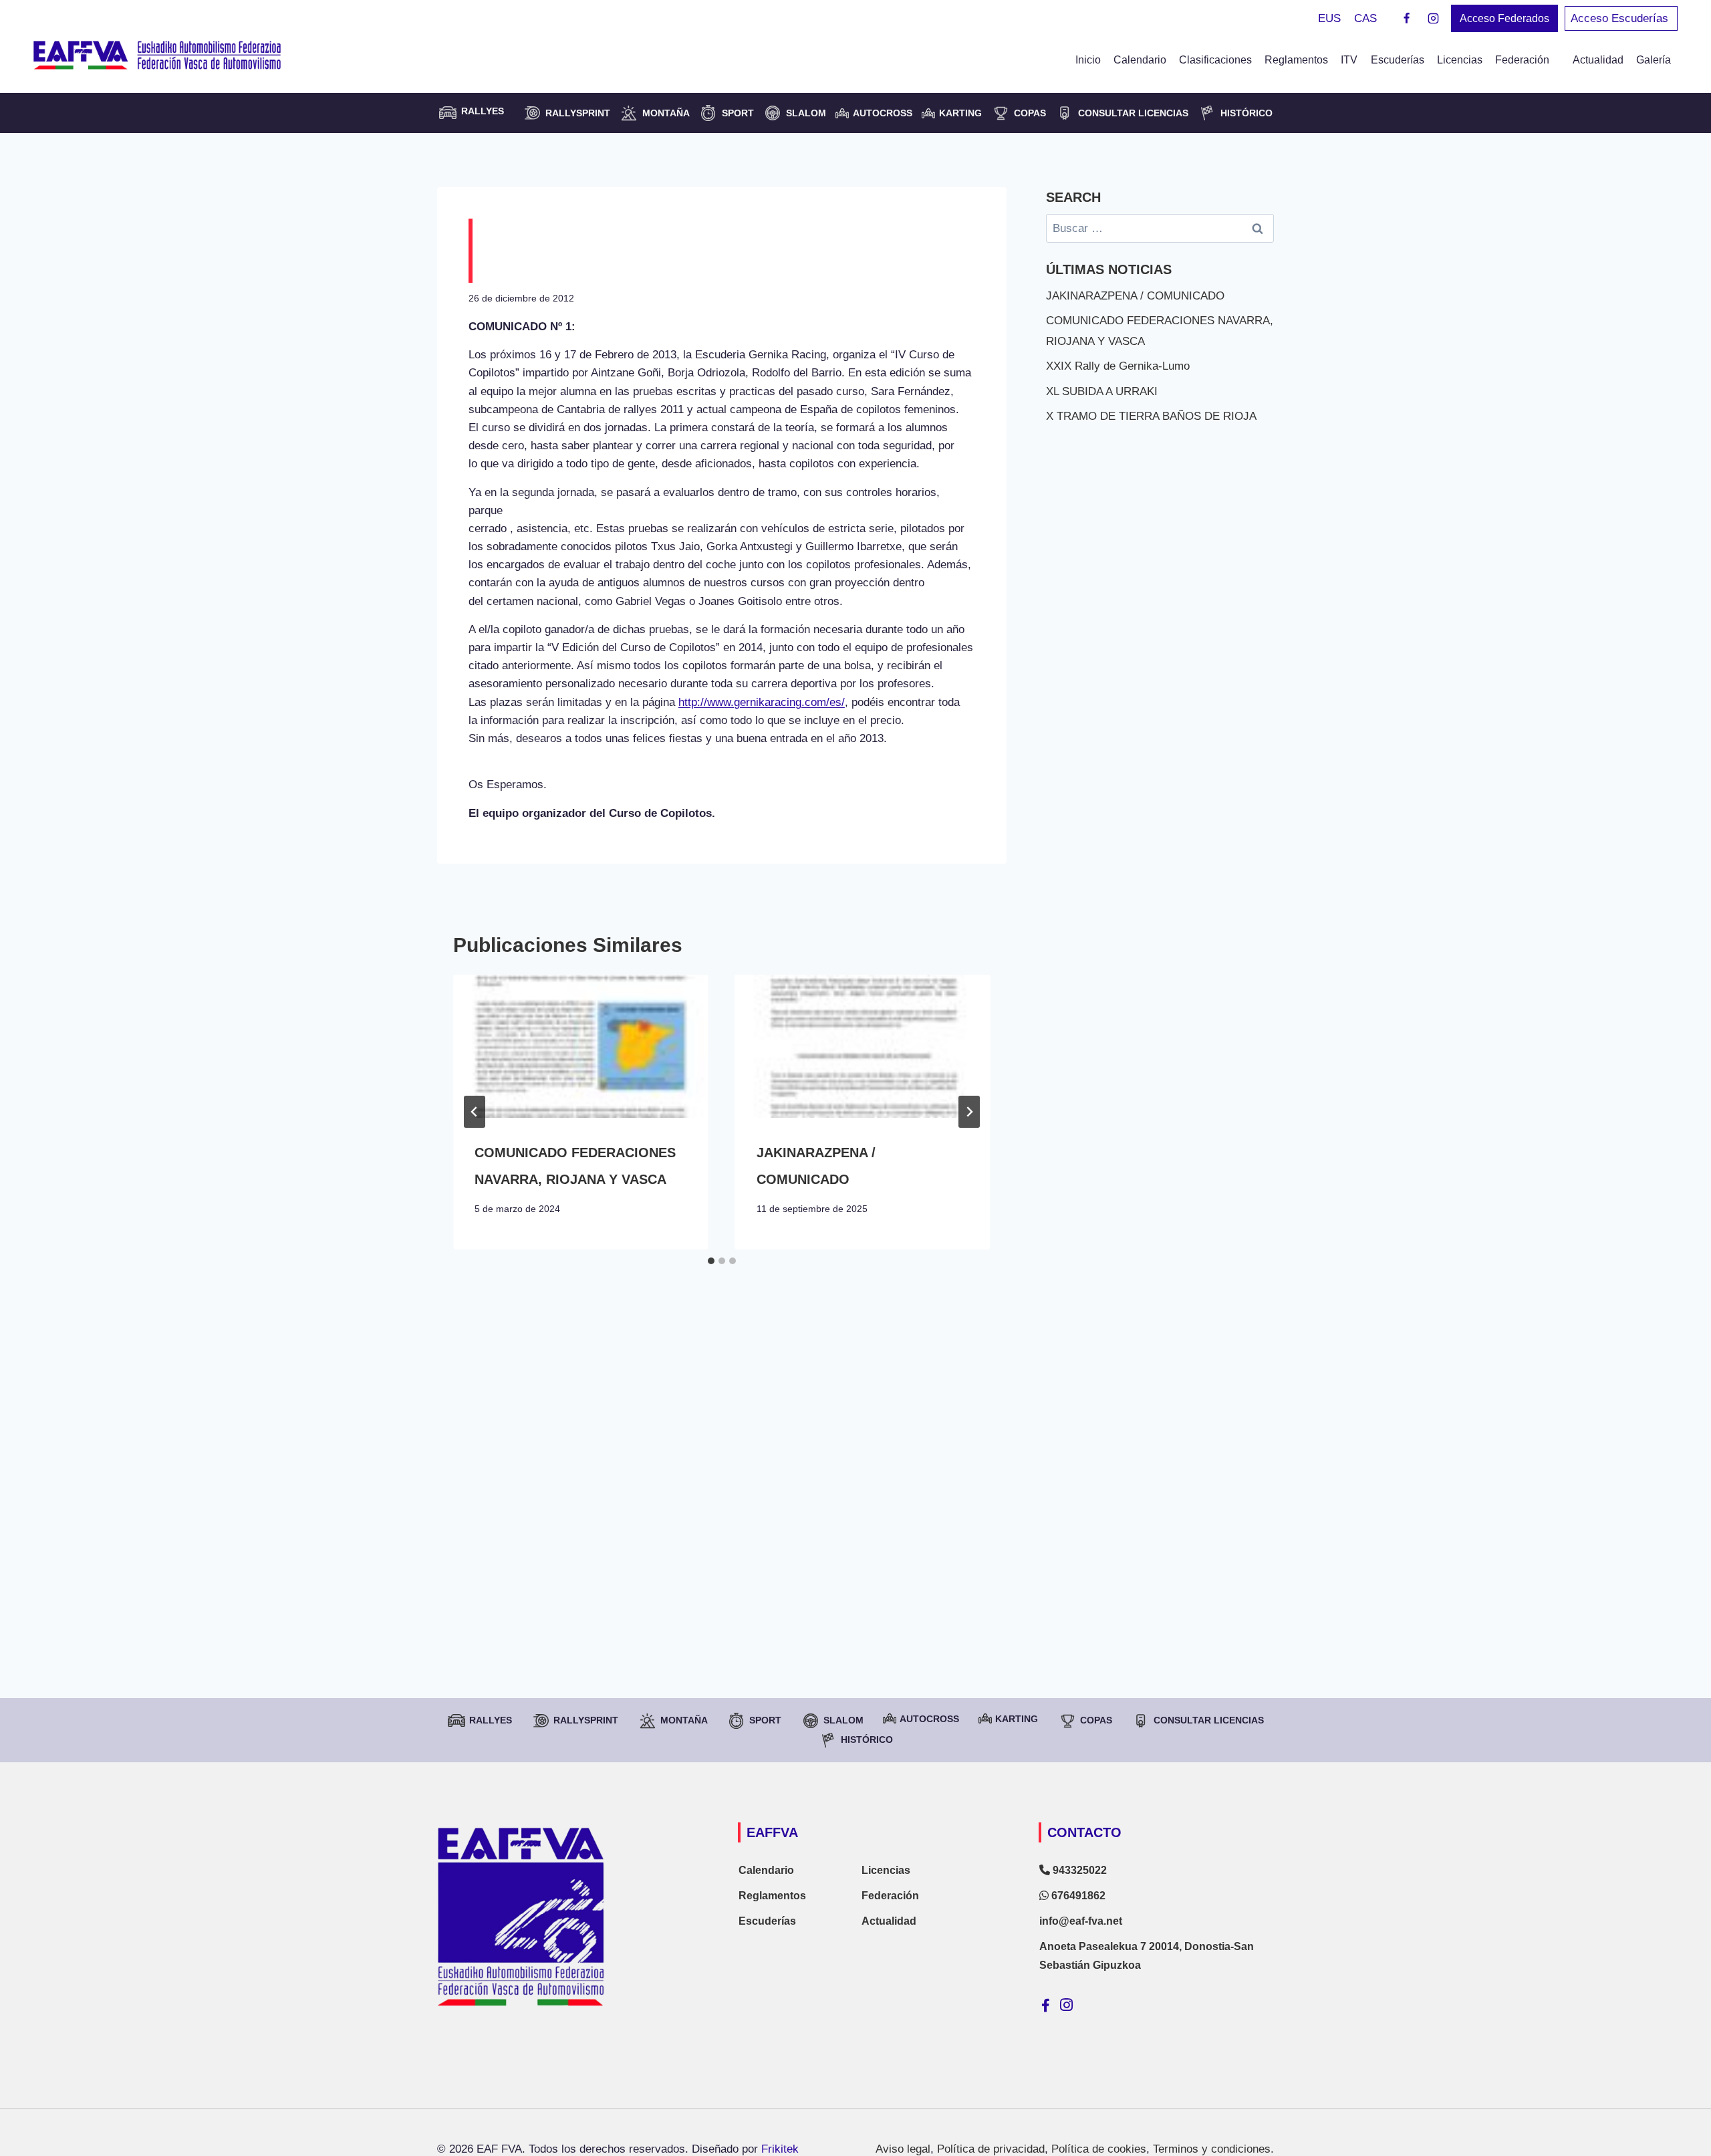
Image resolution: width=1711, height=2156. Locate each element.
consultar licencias (1133, 113)
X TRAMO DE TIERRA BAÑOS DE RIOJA (1151, 416)
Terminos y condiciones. (1213, 2149)
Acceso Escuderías (1621, 18)
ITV (1349, 60)
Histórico (1246, 113)
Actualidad (1598, 60)
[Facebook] (1407, 19)
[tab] (711, 1261)
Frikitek (780, 2149)
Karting (960, 113)
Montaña (666, 113)
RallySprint (578, 113)
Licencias (1460, 60)
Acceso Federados (1504, 18)
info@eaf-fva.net (1081, 1921)
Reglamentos (1296, 60)
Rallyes (491, 1720)
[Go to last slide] (475, 1112)
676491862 (1077, 1896)
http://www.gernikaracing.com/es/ (762, 702)
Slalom (806, 113)
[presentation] (581, 1047)
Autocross (883, 113)
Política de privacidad (991, 2149)
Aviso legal (903, 2149)
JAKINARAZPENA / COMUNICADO (1135, 296)
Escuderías (1398, 60)
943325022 (1078, 1870)
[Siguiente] (969, 1112)
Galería (1654, 60)
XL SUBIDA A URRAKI (1102, 391)
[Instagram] (1433, 19)
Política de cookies (1099, 2149)
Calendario (1140, 60)
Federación (890, 1896)
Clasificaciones (1215, 60)
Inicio (1088, 60)
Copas (1030, 113)
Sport (738, 113)
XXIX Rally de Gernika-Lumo (1118, 366)
